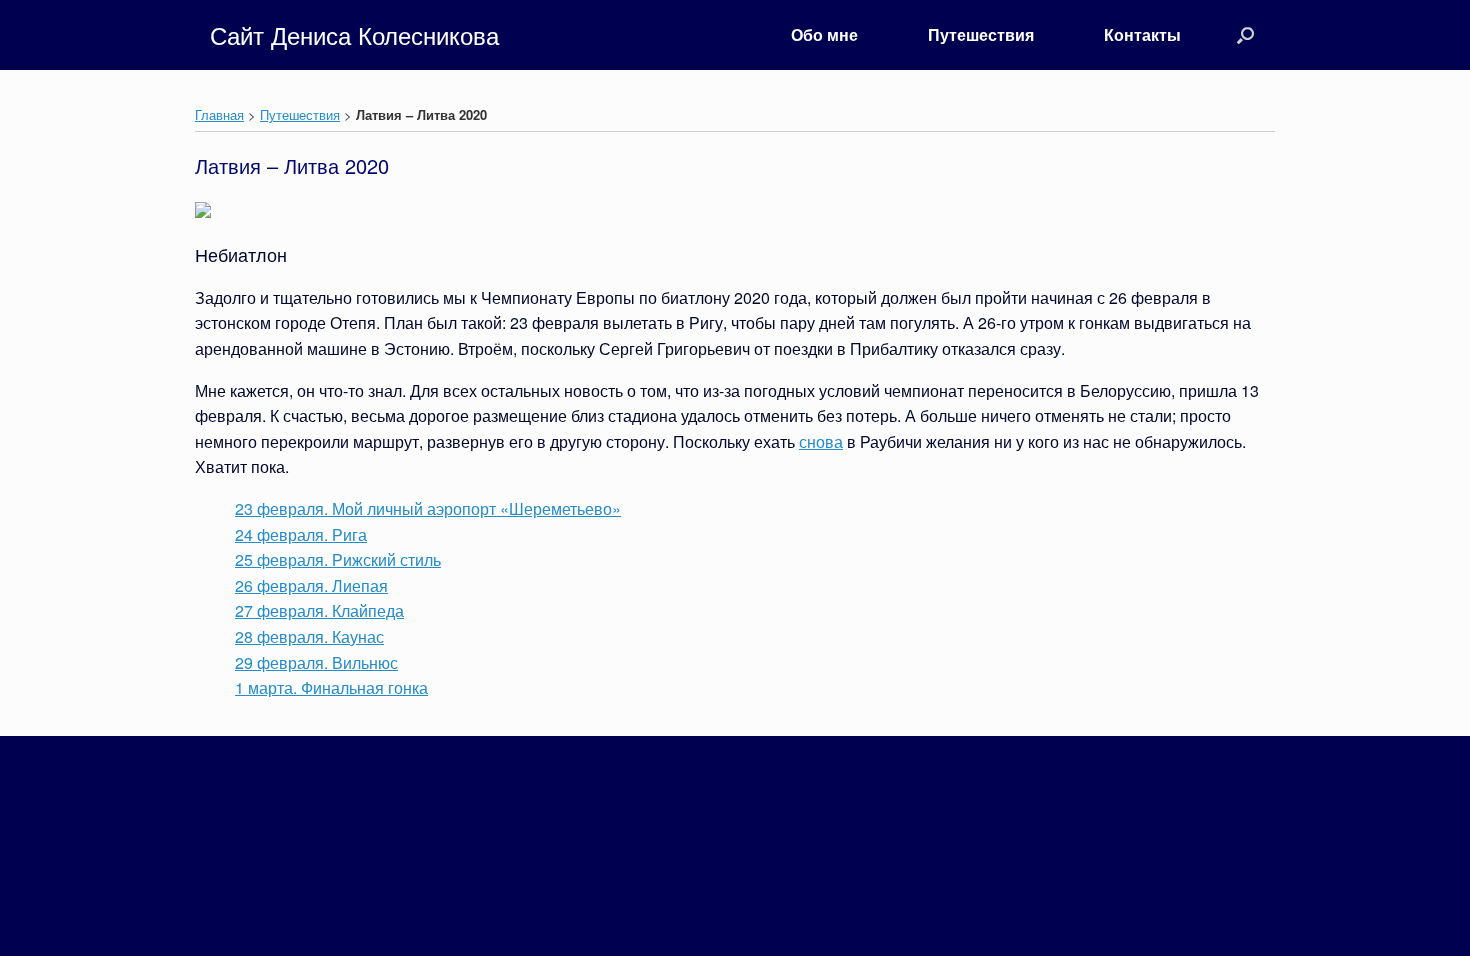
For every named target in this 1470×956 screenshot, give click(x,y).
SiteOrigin (758, 799)
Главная (219, 114)
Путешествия (981, 34)
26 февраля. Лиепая (311, 585)
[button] (1245, 35)
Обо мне (824, 34)
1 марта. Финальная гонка (331, 687)
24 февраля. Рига (301, 534)
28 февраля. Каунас (309, 636)
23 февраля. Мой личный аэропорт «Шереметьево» (428, 508)
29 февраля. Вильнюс (316, 662)
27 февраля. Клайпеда (319, 610)
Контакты (1142, 34)
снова (821, 441)
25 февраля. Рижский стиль (338, 559)
